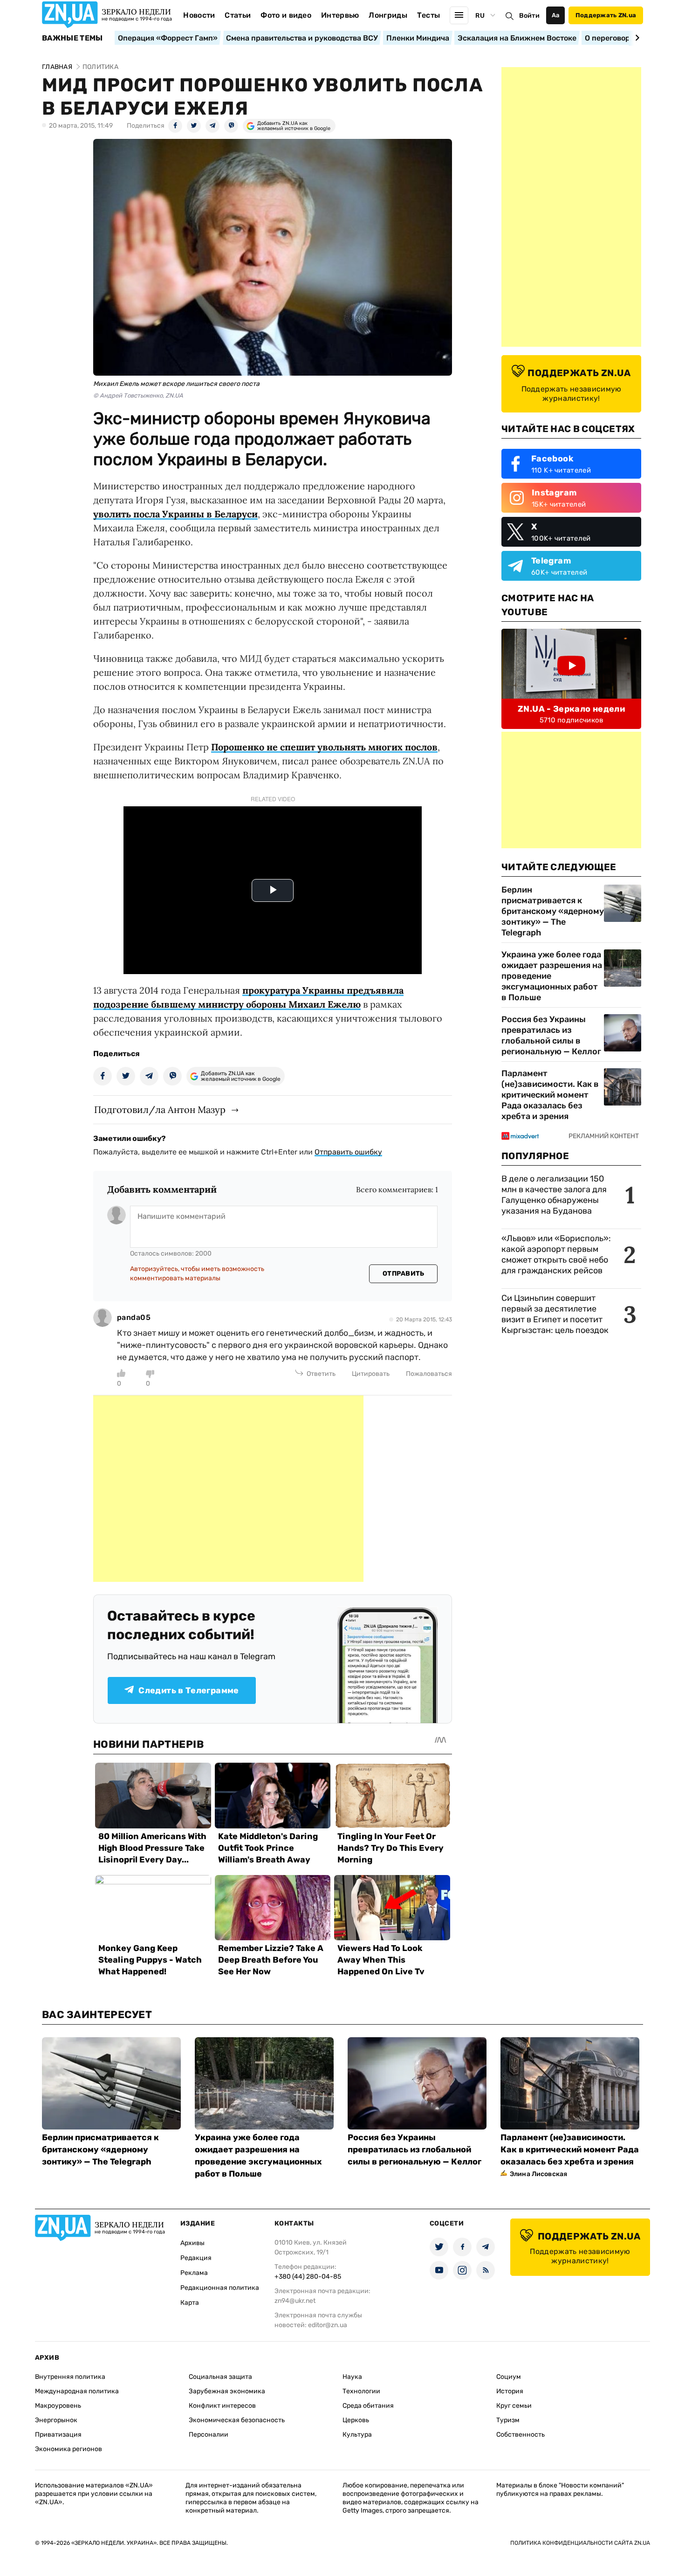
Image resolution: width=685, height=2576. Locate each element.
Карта (190, 2303)
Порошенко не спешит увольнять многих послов (324, 747)
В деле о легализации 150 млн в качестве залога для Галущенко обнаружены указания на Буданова (554, 1195)
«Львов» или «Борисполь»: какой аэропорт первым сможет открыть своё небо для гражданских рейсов (556, 1254)
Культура (357, 2435)
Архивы (192, 2243)
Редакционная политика (220, 2288)
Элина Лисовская (538, 2174)
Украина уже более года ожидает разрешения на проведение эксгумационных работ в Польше (552, 976)
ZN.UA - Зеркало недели (571, 709)
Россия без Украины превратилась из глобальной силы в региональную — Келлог (551, 1035)
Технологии (361, 2391)
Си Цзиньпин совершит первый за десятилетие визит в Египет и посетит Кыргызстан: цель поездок (556, 1314)
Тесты (429, 15)
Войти (529, 16)
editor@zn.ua (328, 2325)
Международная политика (77, 2391)
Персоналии (209, 2435)
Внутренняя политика (70, 2377)
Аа (556, 15)
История (510, 2391)
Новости (199, 15)
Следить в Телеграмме (188, 1690)
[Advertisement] (228, 1489)
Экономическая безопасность (237, 2420)
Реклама (194, 2273)
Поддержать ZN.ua (606, 15)
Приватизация (58, 2435)
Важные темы (72, 38)
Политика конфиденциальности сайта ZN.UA (580, 2543)
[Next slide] (636, 38)
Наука (352, 2377)
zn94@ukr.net (295, 2301)
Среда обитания (368, 2406)
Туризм (508, 2420)
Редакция (196, 2258)
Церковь (356, 2420)
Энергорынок (56, 2420)
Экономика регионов (68, 2449)
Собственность (521, 2435)
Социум (509, 2377)
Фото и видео (286, 15)
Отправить (404, 1274)
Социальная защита (220, 2377)
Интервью (340, 15)
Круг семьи (514, 2406)
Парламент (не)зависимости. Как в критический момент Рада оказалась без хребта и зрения (550, 1095)
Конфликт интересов (222, 2406)
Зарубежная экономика (227, 2391)
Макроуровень (58, 2406)
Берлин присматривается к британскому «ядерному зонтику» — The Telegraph (553, 911)
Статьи (238, 15)
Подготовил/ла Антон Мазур (160, 1109)
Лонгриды (388, 15)
